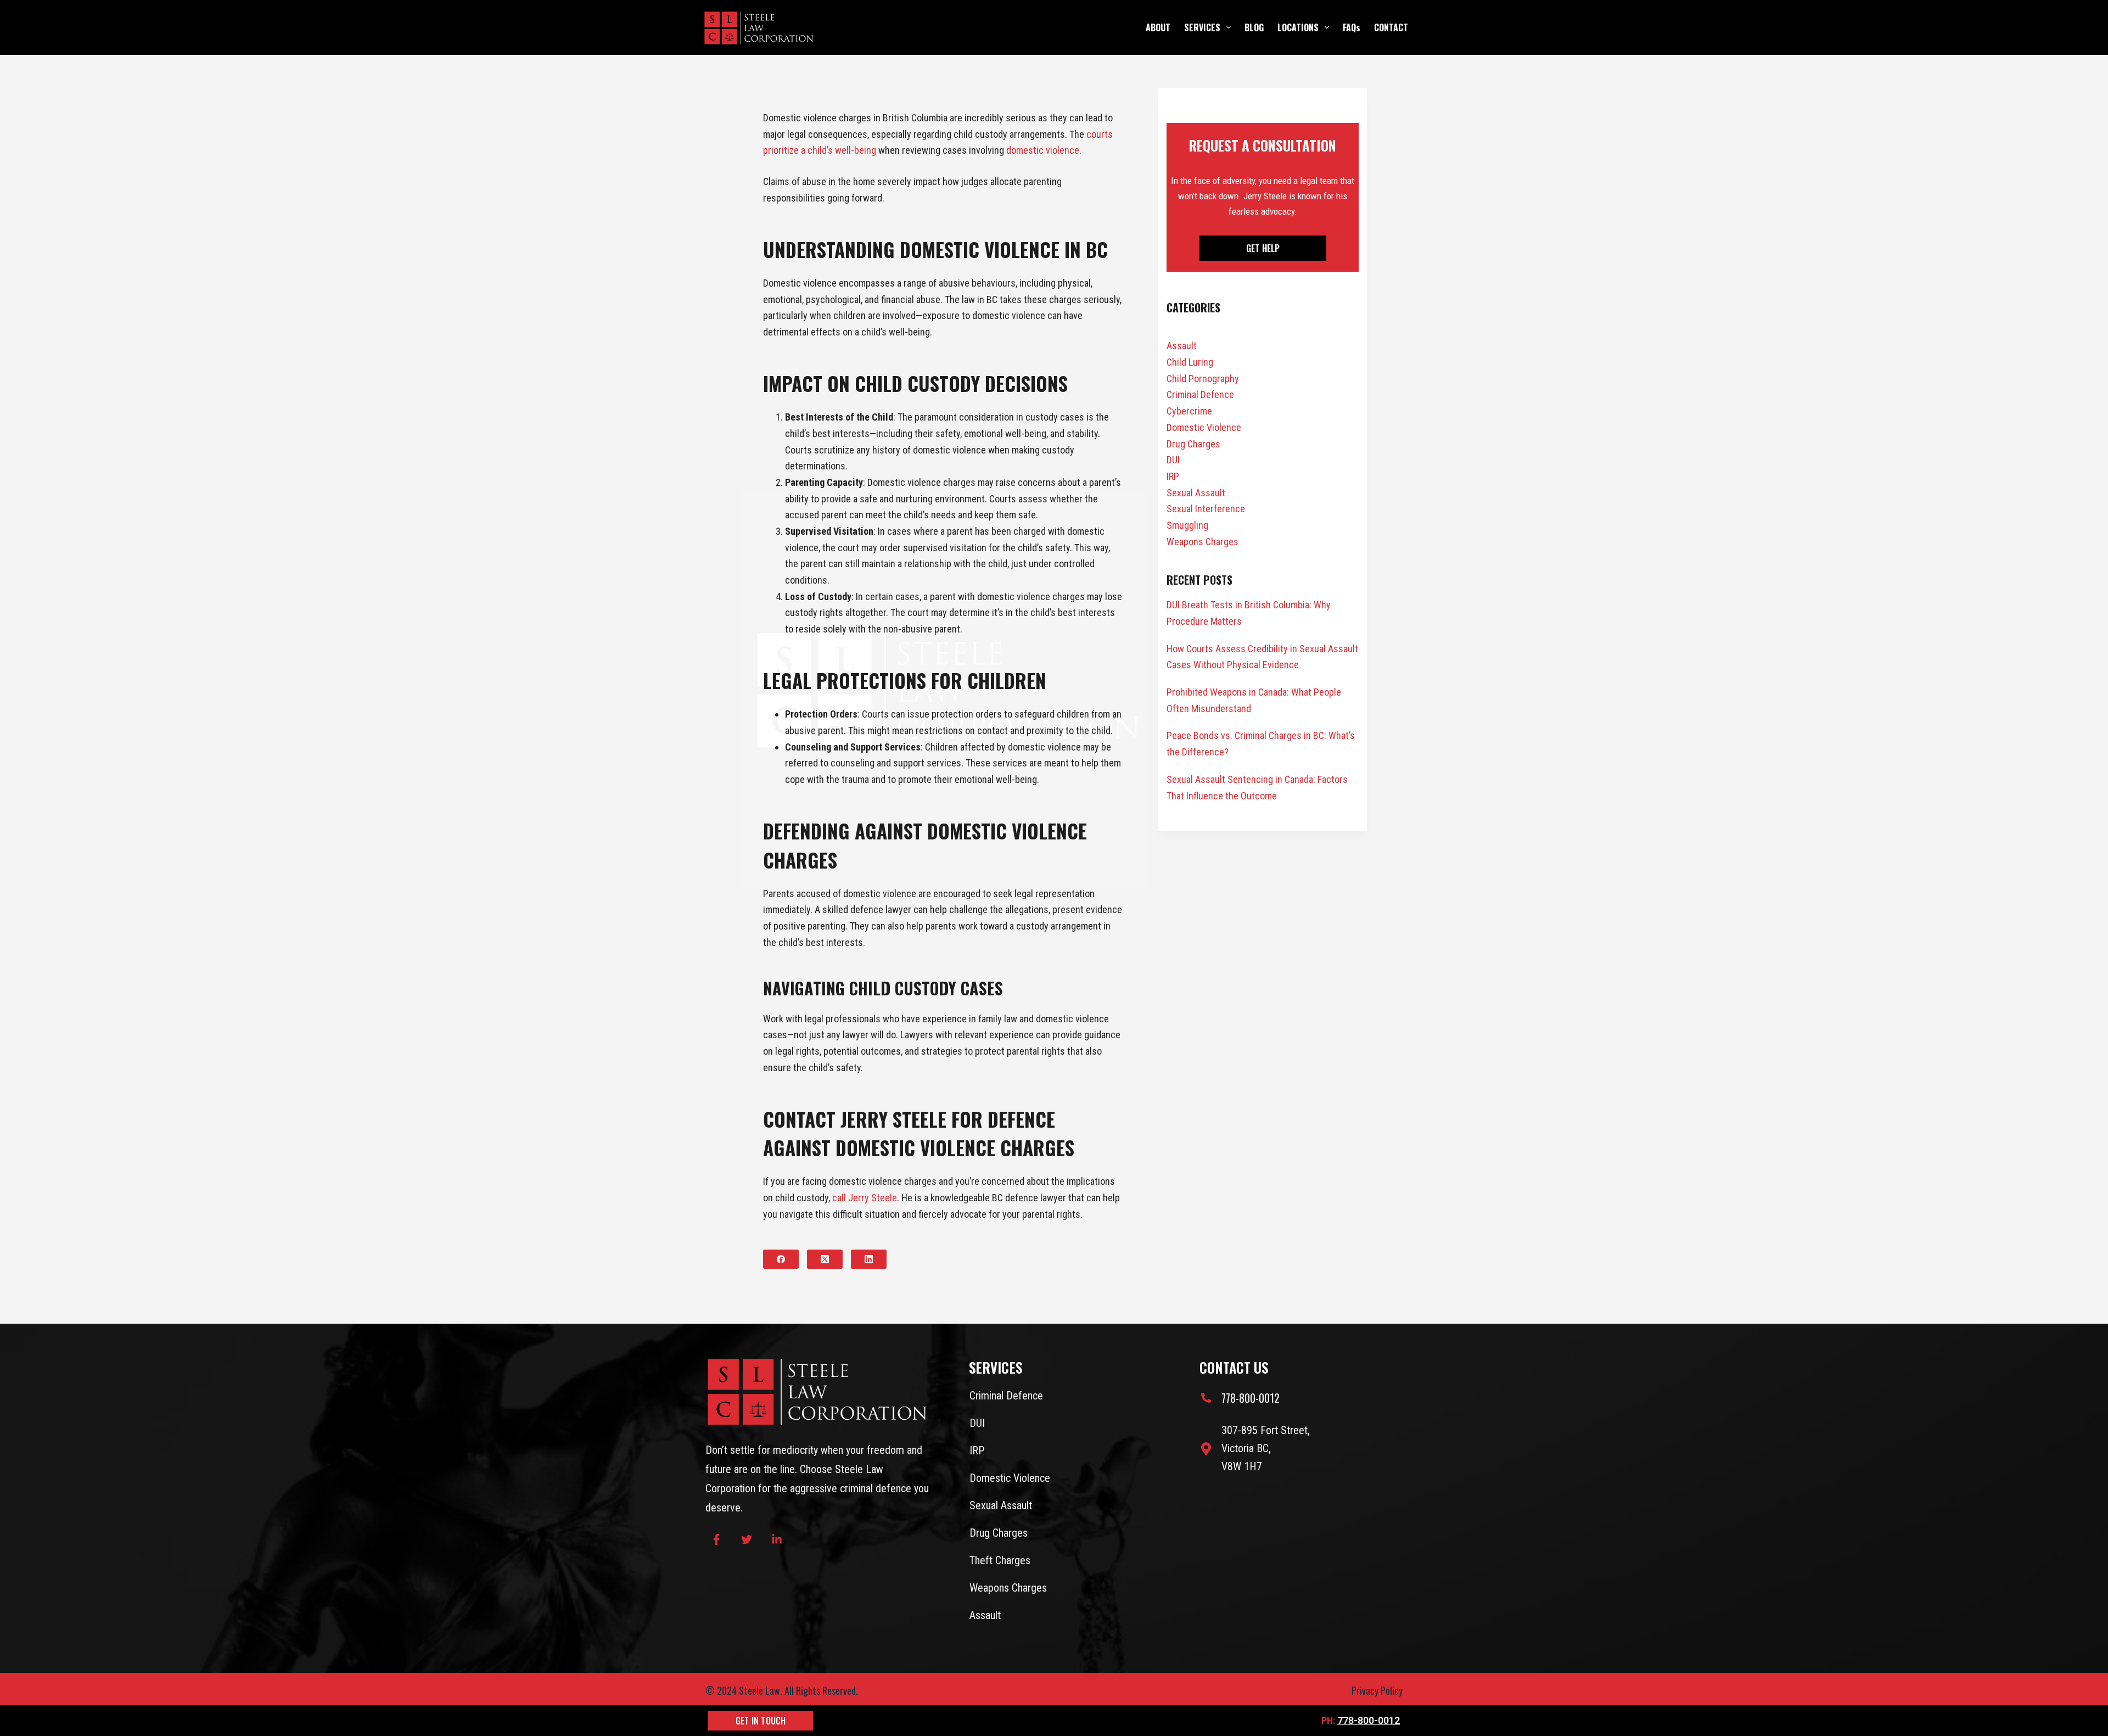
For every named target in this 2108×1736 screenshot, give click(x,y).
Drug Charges (1193, 444)
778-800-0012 (1369, 1720)
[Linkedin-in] (777, 1539)
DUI (1173, 460)
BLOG (1254, 27)
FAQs (1352, 27)
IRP (1173, 476)
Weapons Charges (1202, 542)
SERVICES (1202, 27)
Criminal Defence (1200, 394)
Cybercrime (1189, 411)
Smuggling (1187, 525)
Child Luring (1190, 362)
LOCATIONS (1298, 27)
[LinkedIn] (869, 1259)
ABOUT (1158, 27)
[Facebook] (781, 1259)
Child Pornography (1203, 379)
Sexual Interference (1206, 509)
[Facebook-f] (716, 1539)
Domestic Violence (1204, 427)
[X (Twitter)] (825, 1259)
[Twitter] (747, 1539)
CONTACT (1391, 27)
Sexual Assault (1196, 493)
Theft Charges (1000, 1560)
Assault (1182, 346)
